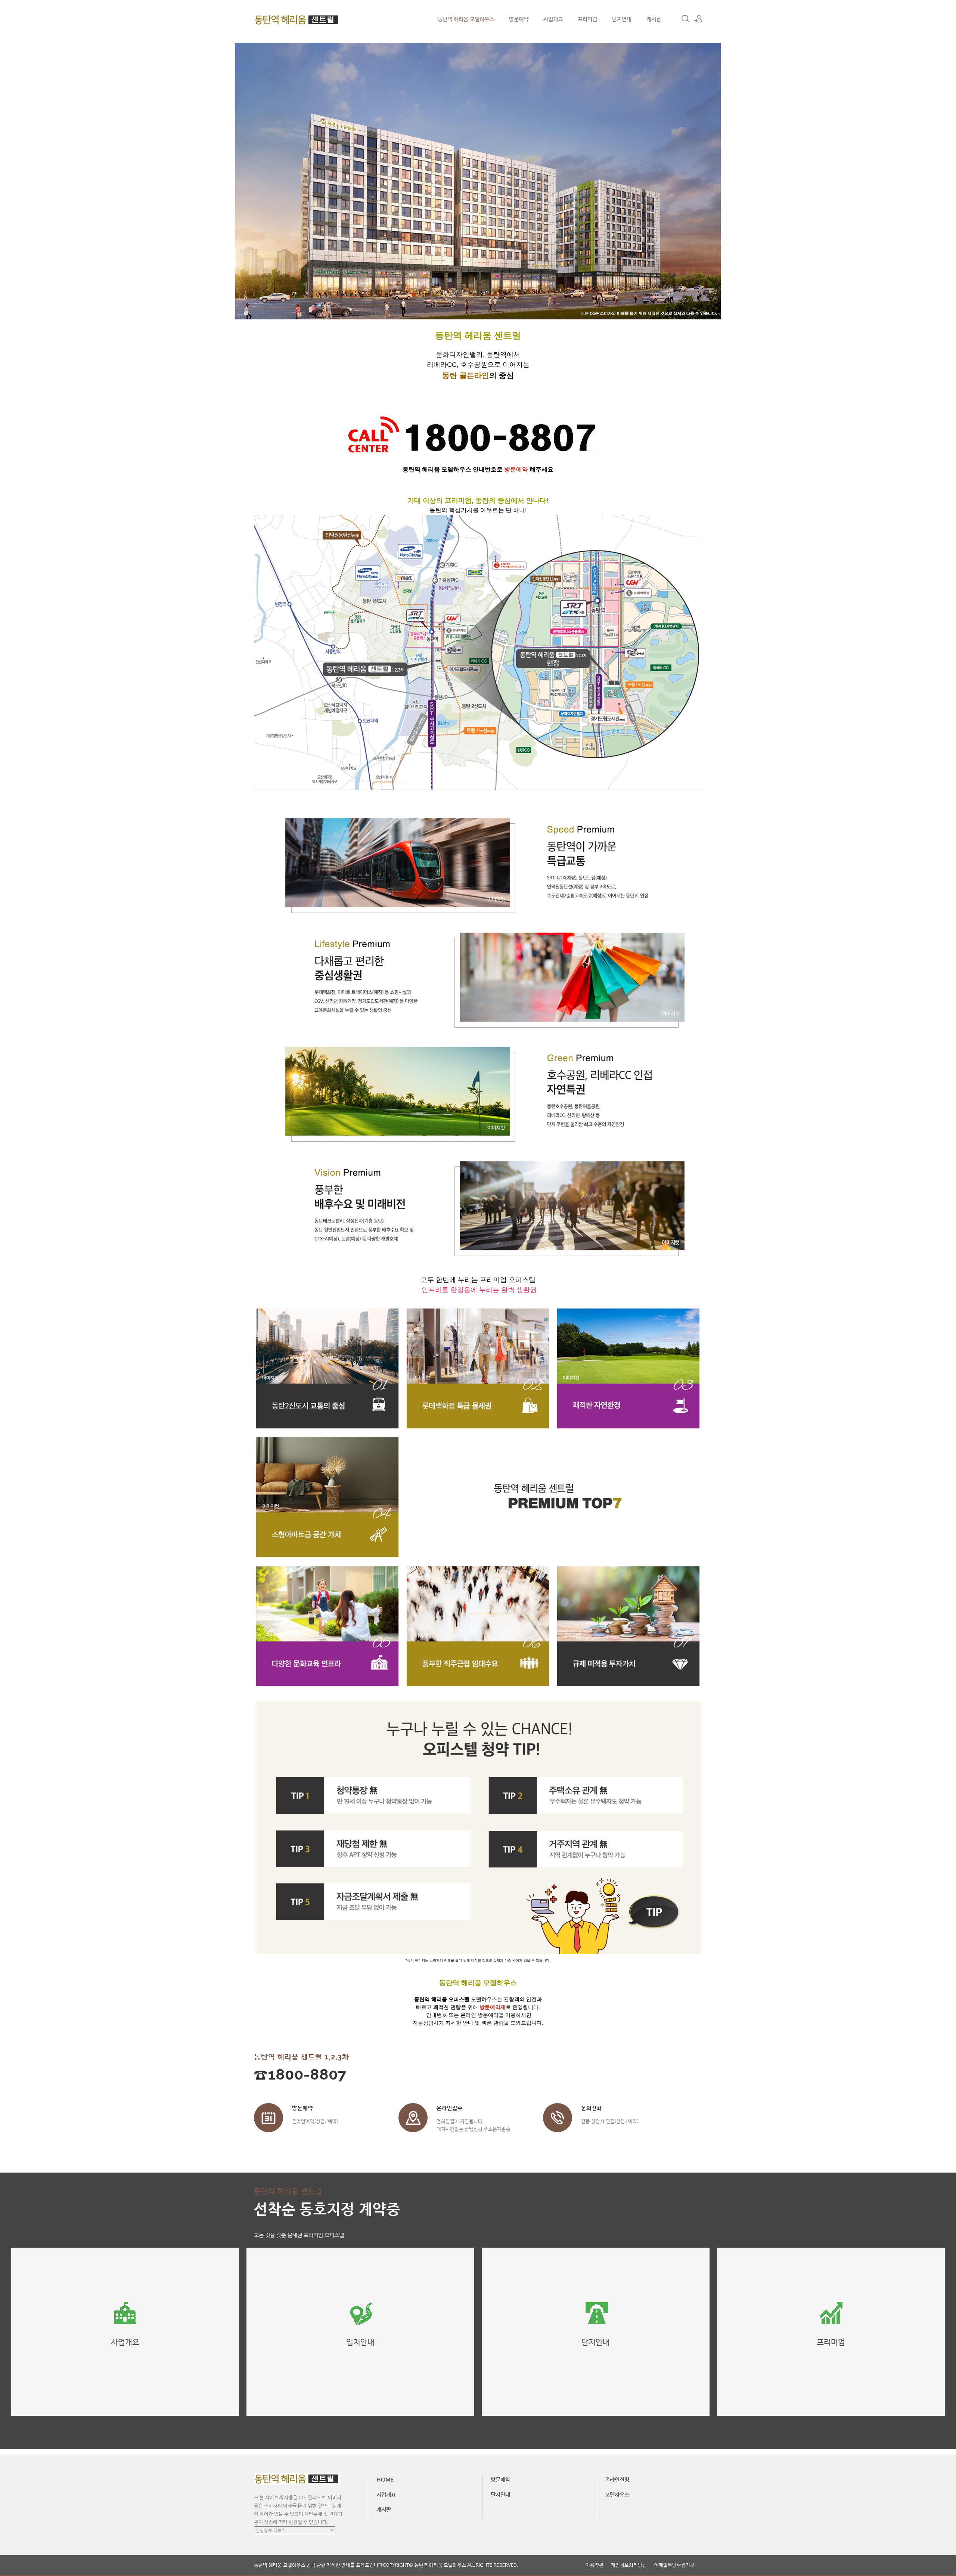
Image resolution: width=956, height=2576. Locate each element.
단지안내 (622, 19)
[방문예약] (269, 2118)
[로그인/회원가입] (698, 19)
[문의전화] (558, 2118)
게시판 (654, 19)
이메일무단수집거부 (674, 2565)
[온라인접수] (413, 2118)
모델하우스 (617, 2494)
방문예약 (519, 19)
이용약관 (595, 2565)
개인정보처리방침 (629, 2565)
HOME (385, 2479)
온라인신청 (617, 2479)
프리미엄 (587, 19)
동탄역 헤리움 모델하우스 (466, 19)
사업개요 (553, 19)
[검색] (685, 19)
